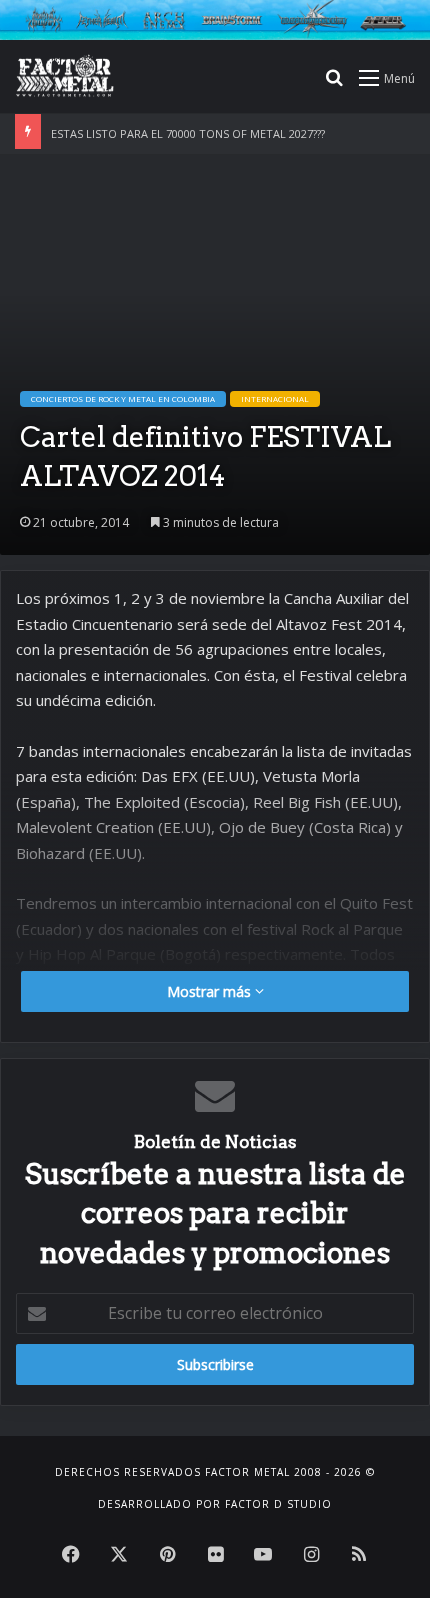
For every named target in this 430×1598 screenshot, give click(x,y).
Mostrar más (211, 991)
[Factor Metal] (65, 77)
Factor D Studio (278, 1504)
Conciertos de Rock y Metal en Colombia (123, 398)
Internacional (275, 398)
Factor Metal (247, 1472)
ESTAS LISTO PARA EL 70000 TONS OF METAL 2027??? (188, 133)
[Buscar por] (334, 84)
